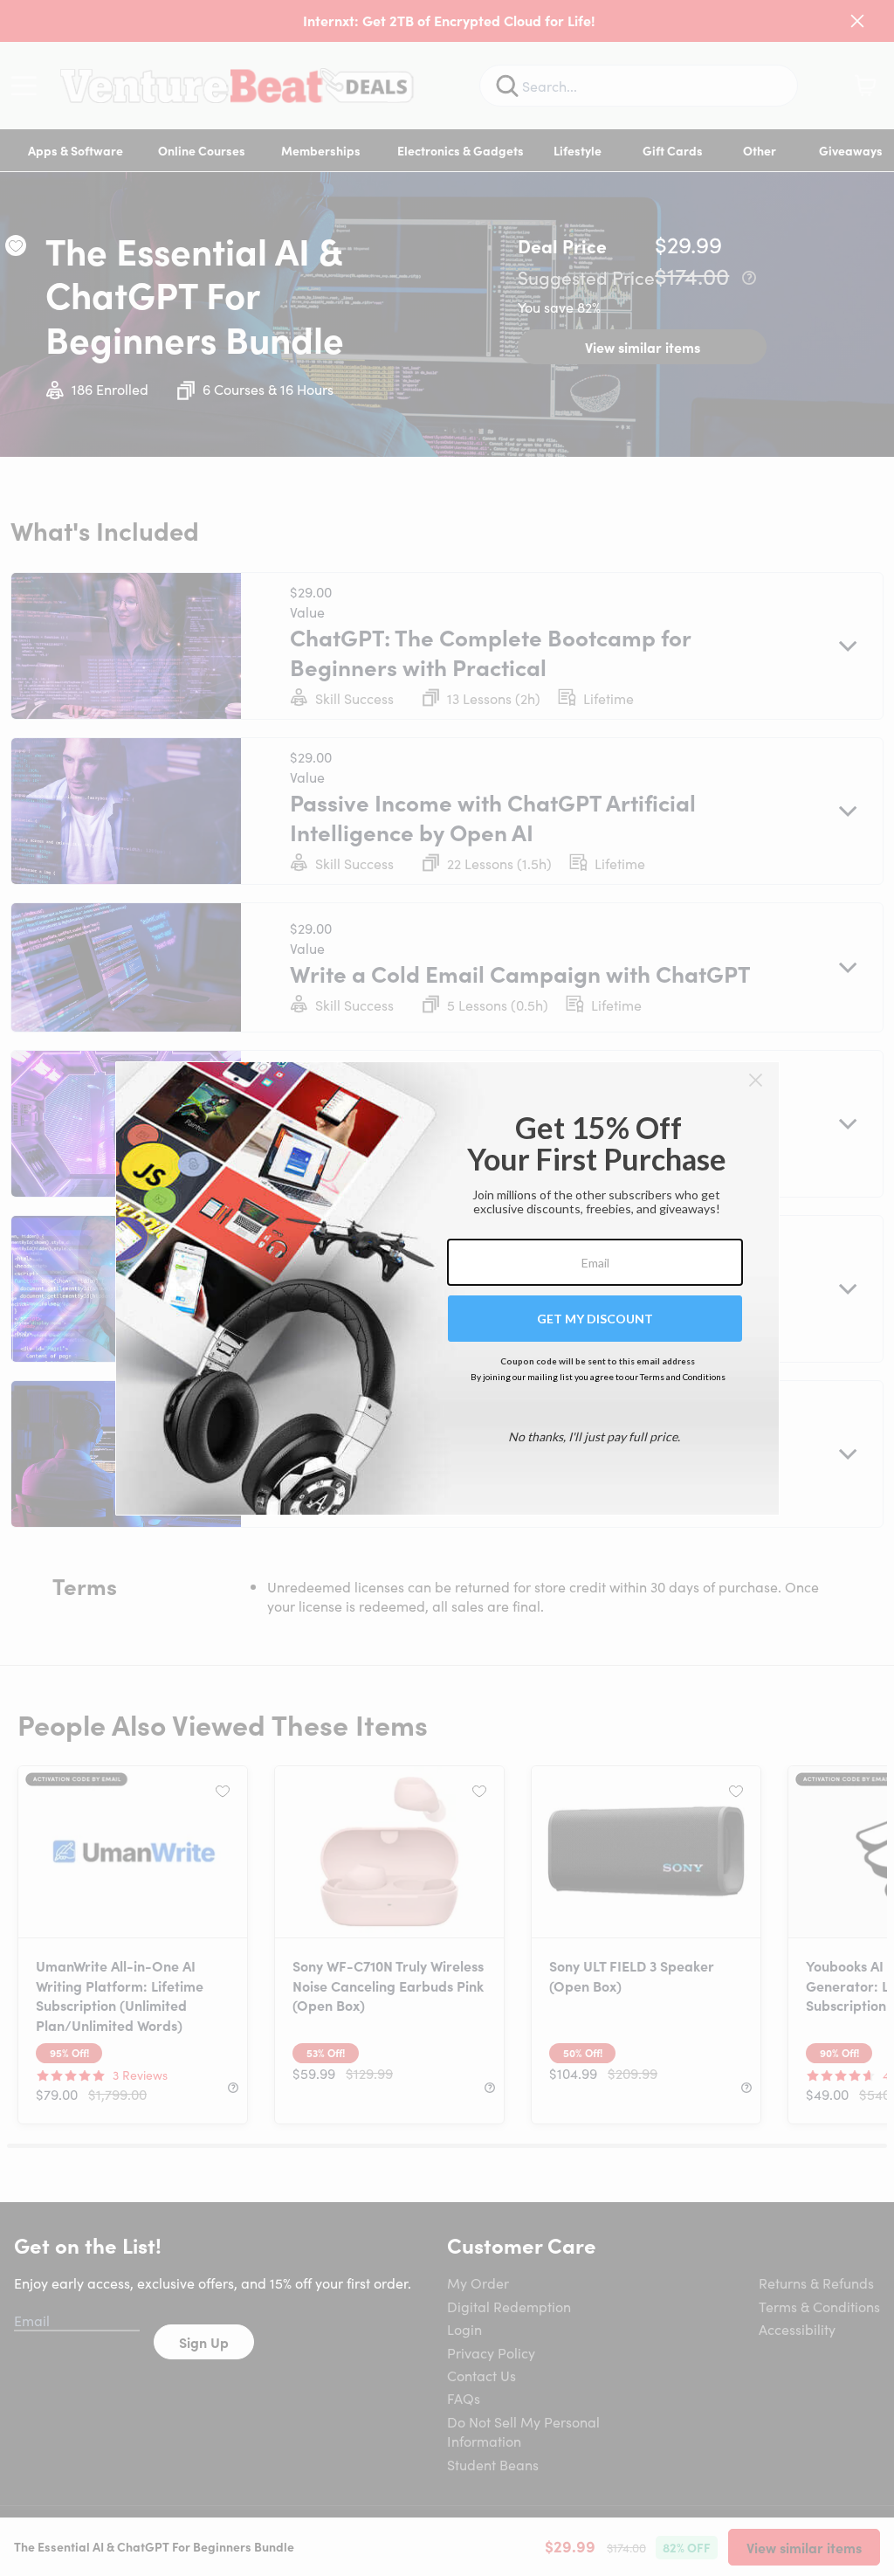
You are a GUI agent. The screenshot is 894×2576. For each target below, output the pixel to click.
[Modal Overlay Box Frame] (447, 1288)
